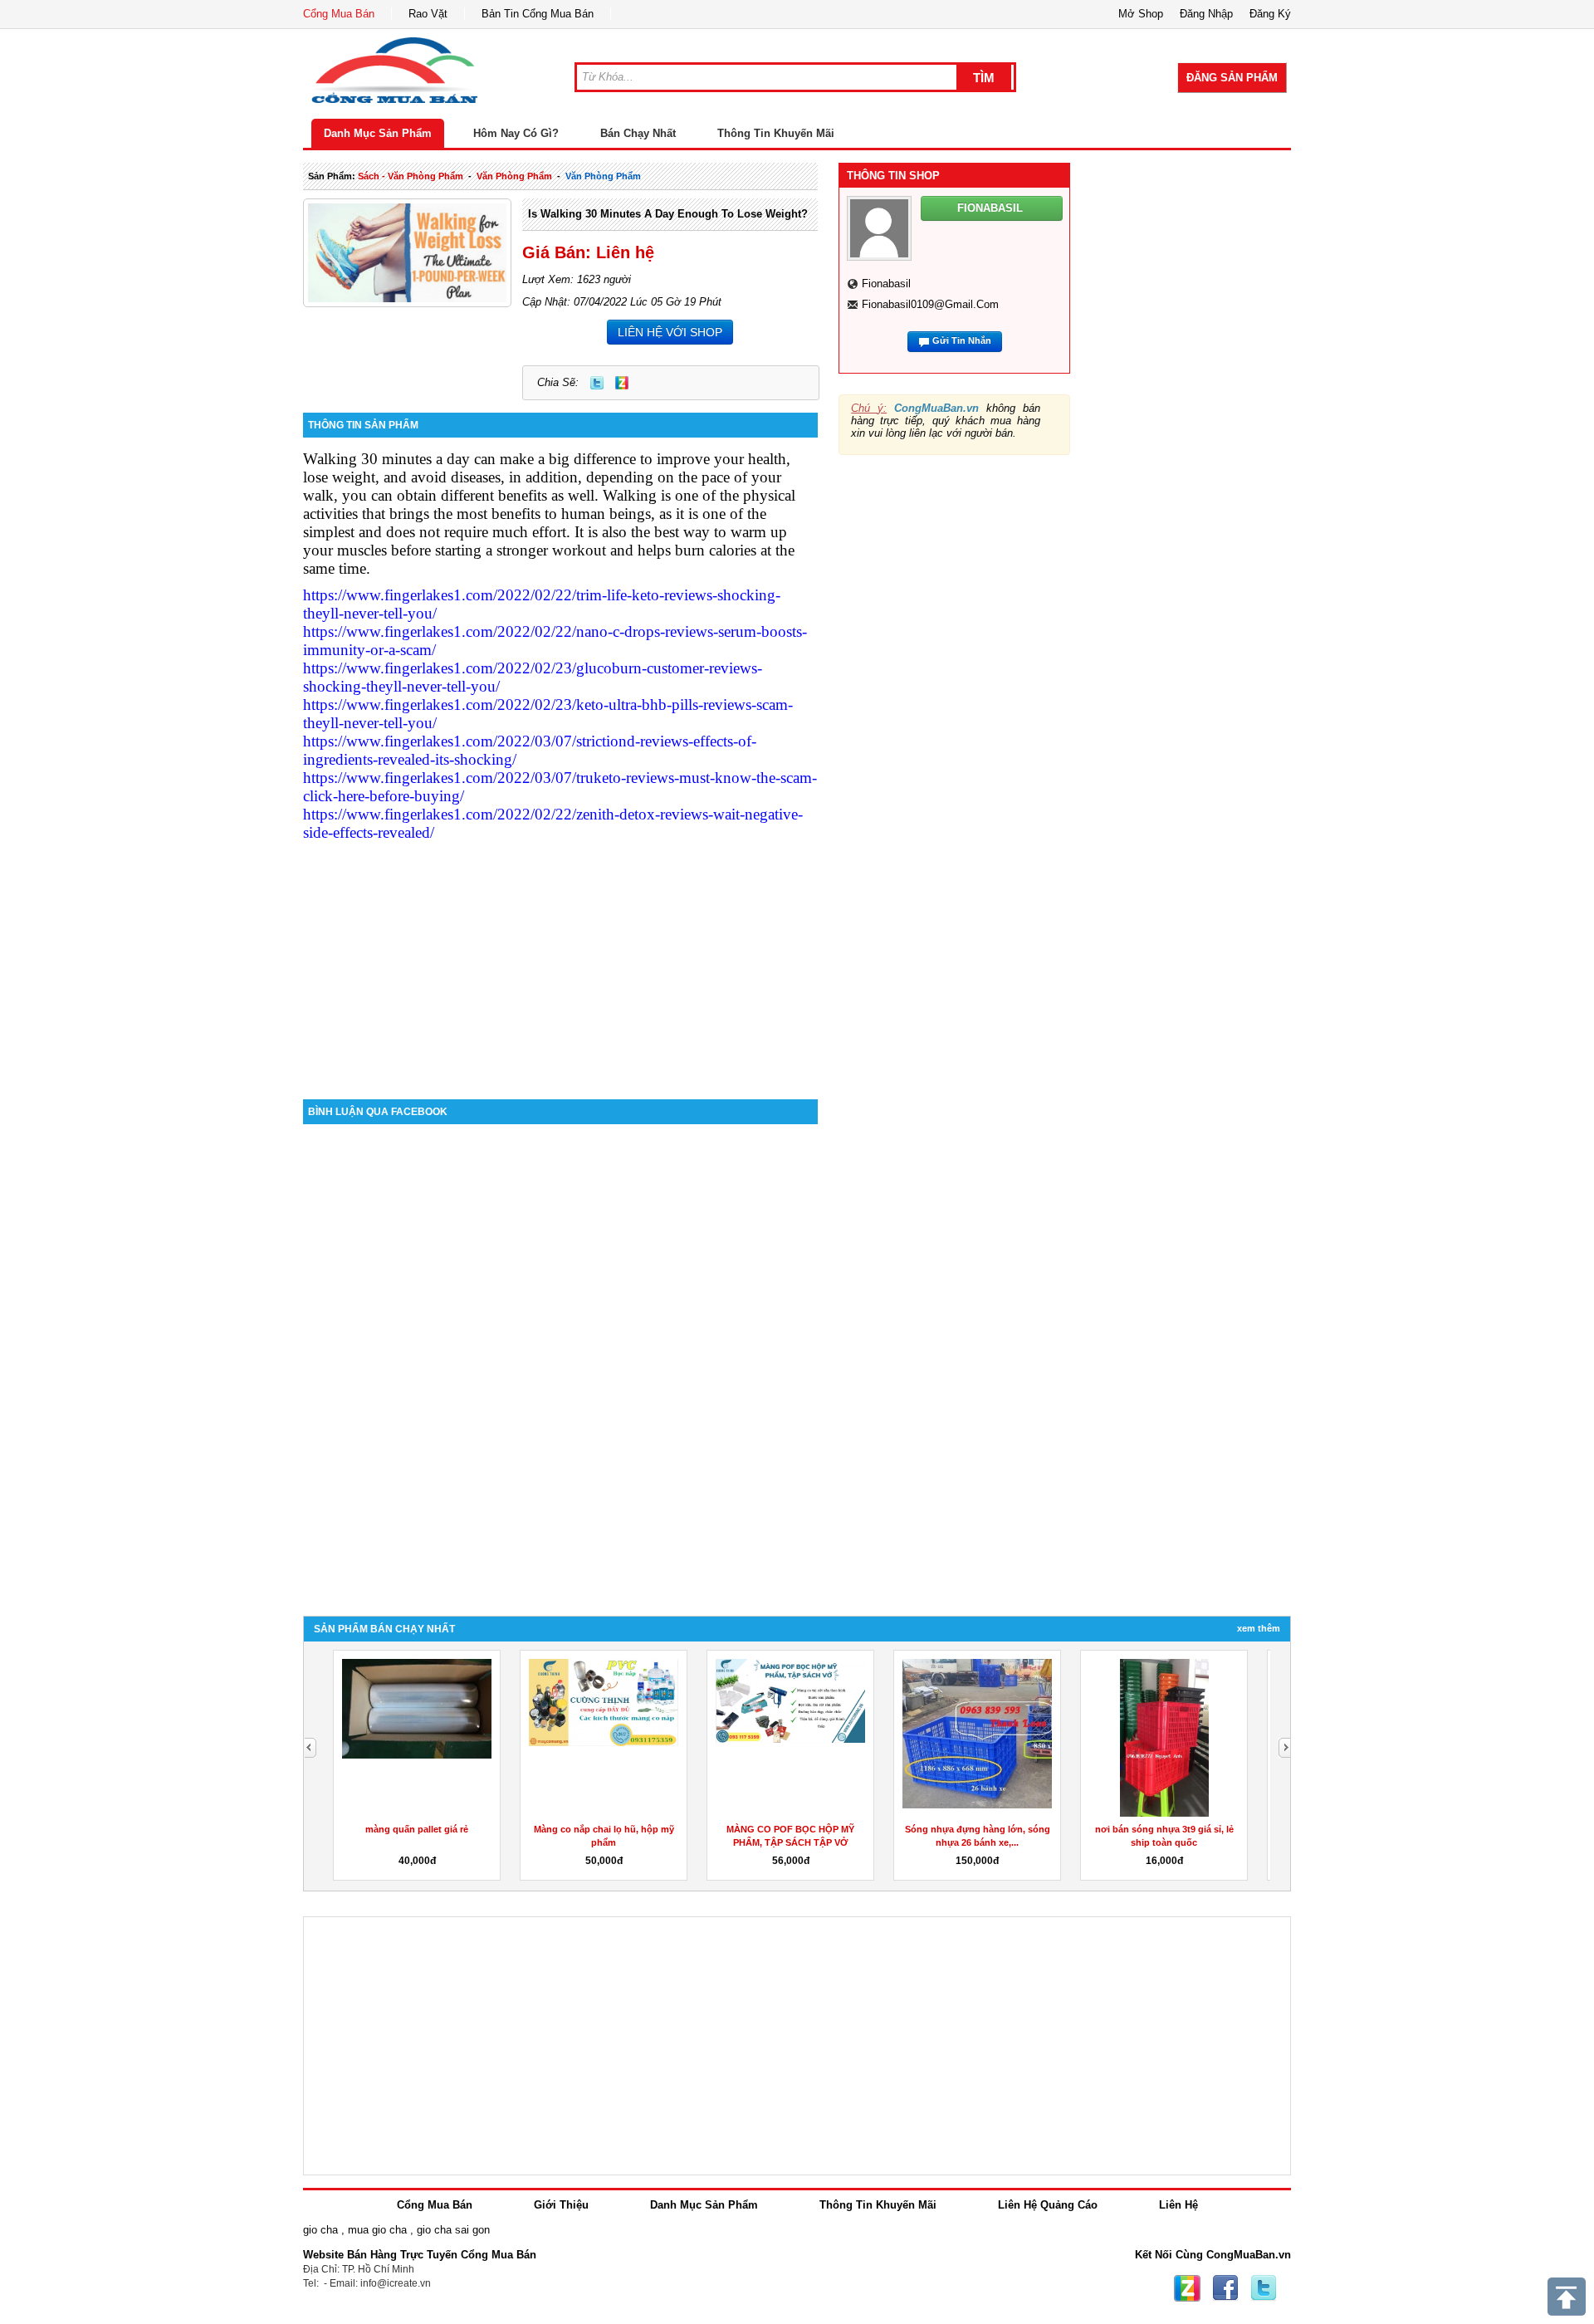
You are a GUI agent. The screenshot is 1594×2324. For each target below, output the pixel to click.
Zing (622, 383)
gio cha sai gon (453, 2230)
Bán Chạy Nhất (638, 133)
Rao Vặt (428, 14)
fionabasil (886, 284)
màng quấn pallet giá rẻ (417, 1829)
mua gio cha (377, 2230)
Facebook (1225, 2288)
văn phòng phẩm (514, 176)
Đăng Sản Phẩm (1232, 78)
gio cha (320, 2230)
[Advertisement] (560, 958)
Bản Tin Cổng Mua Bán (538, 14)
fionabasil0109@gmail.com (930, 304)
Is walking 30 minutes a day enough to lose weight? (668, 214)
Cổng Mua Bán (339, 14)
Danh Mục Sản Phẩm (378, 133)
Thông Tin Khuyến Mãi (776, 133)
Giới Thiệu (561, 2205)
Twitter (597, 383)
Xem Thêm (1259, 1628)
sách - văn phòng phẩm (411, 176)
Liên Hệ (1178, 2205)
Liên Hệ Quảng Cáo (1048, 2205)
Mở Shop (1141, 14)
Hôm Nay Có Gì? (516, 133)
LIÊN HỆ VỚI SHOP (670, 332)
